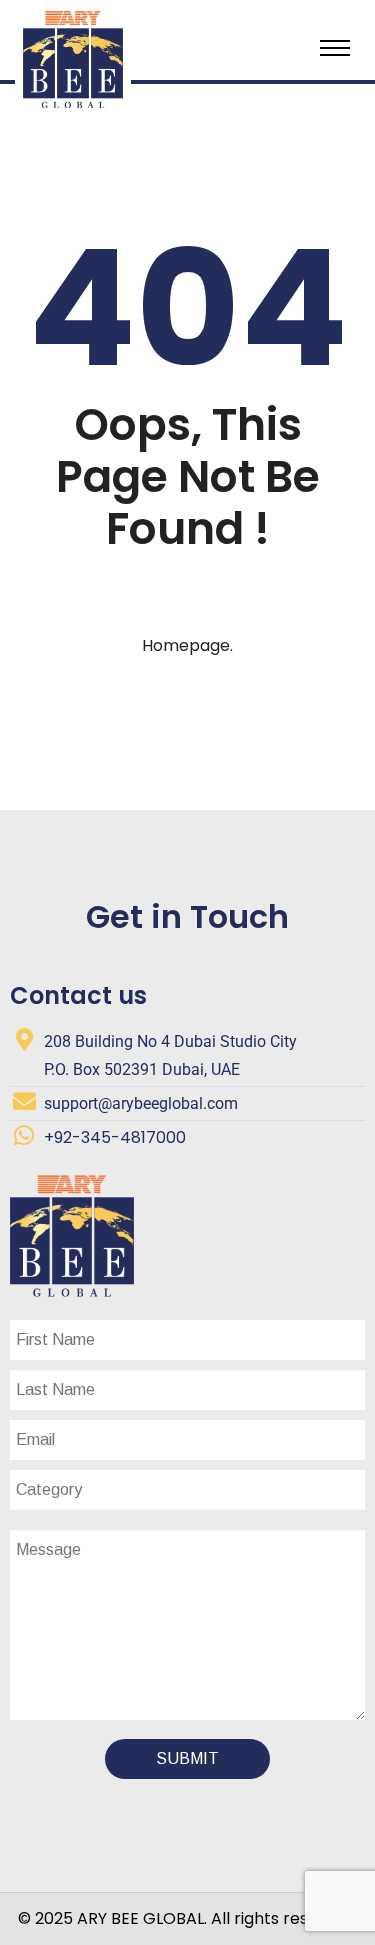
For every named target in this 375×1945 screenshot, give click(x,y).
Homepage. (187, 645)
